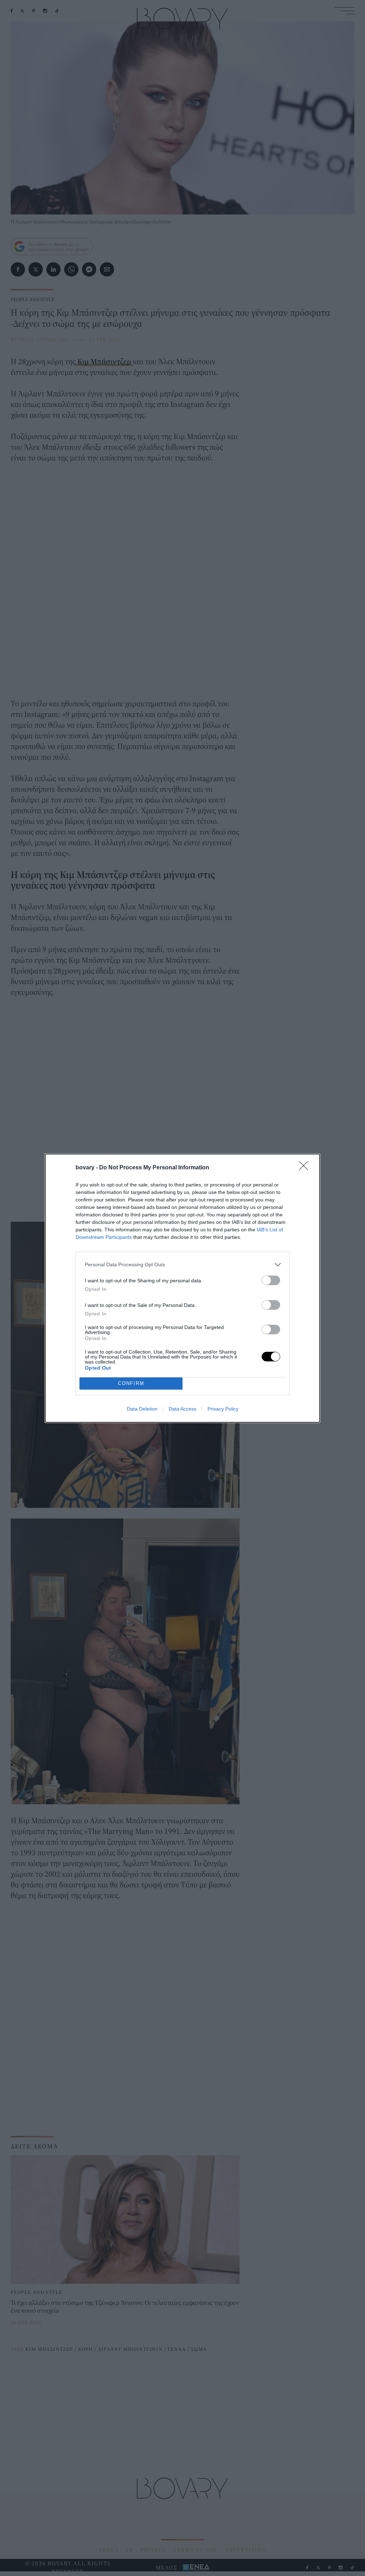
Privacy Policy (223, 1409)
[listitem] (182, 1265)
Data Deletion (142, 1409)
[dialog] (182, 1288)
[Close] (306, 1168)
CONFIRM (131, 1383)
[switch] (271, 1280)
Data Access (182, 1409)
